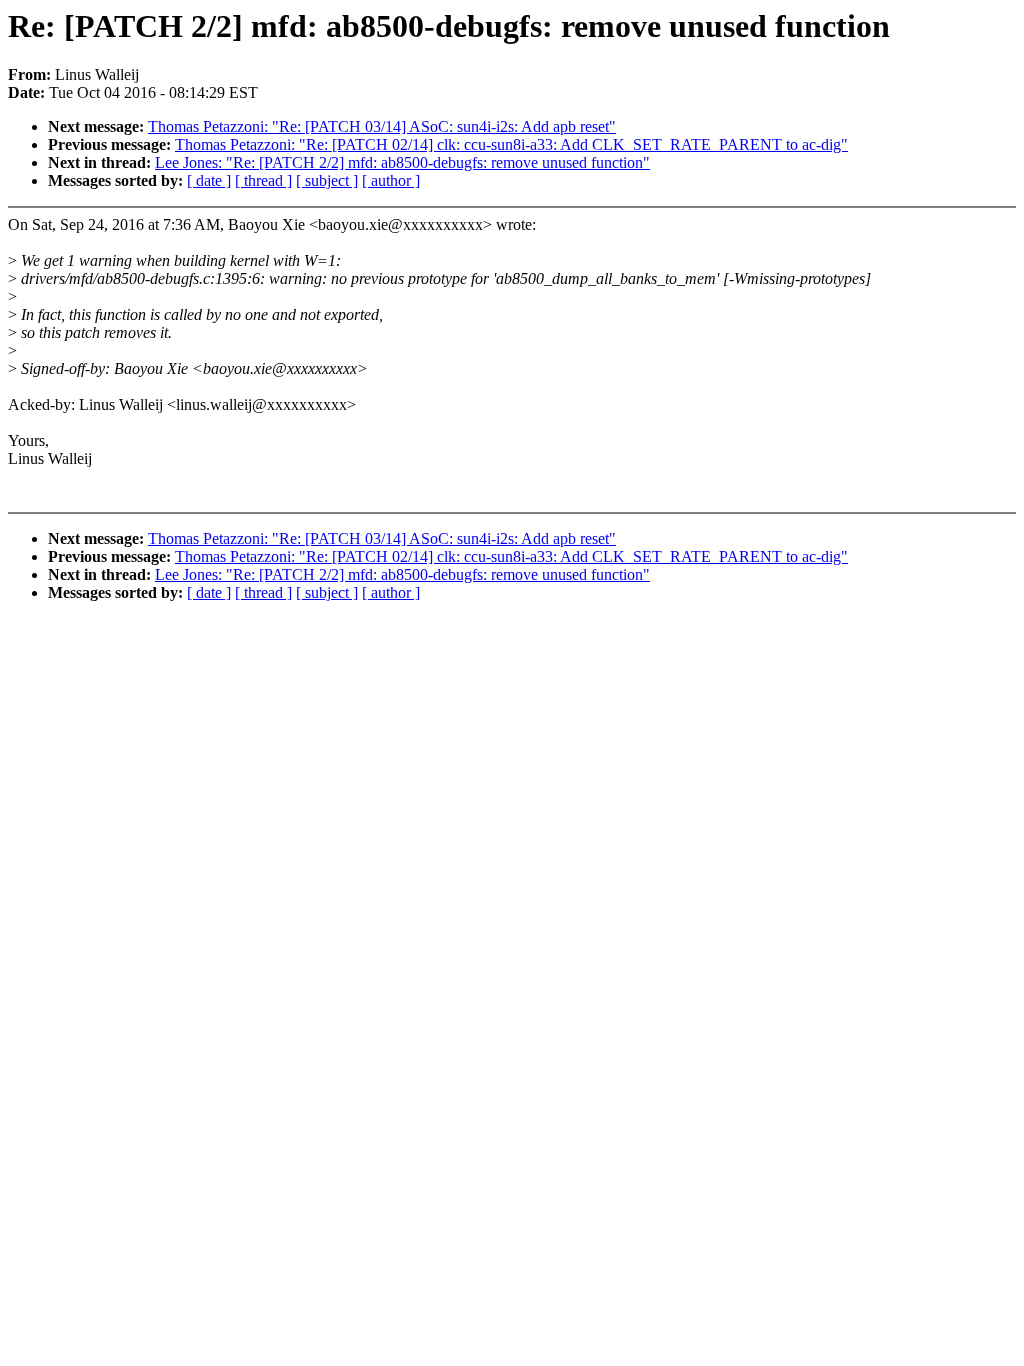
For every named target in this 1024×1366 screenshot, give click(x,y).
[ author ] (391, 180)
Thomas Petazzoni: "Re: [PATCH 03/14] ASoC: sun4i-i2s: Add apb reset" (382, 126)
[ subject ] (327, 180)
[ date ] (209, 180)
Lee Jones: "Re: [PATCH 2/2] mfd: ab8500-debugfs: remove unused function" (402, 162)
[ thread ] (263, 180)
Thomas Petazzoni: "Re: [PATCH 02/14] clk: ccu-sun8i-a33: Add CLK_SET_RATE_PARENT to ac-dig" (511, 144)
